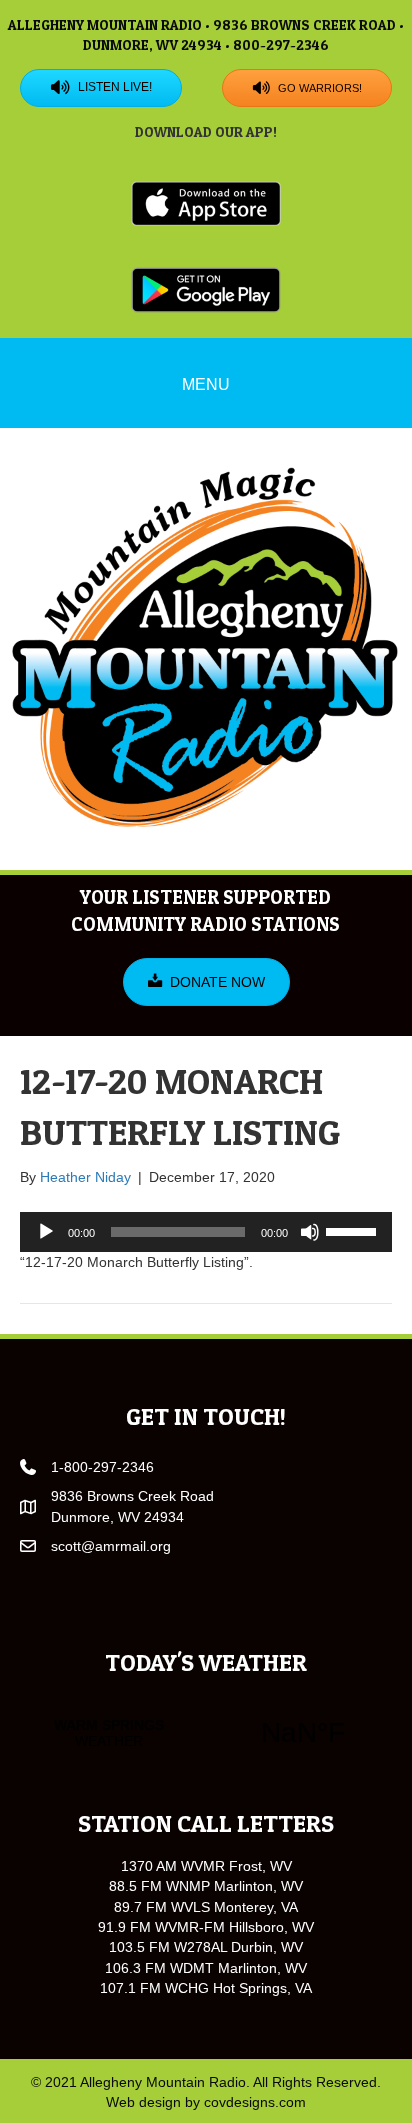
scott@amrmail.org (111, 1546)
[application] (206, 1232)
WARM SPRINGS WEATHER (206, 1733)
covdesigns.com (255, 2102)
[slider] (354, 1230)
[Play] (46, 1232)
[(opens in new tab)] (206, 203)
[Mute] (310, 1232)
